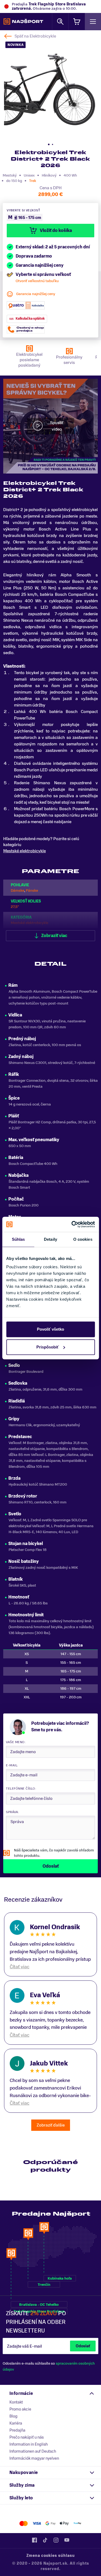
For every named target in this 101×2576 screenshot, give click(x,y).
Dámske (18, 890)
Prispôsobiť (48, 1347)
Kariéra (16, 2423)
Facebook (34, 2540)
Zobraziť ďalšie (51, 2125)
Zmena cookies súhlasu (51, 2556)
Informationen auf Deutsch (33, 2451)
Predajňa (17, 2430)
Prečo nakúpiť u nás (27, 2437)
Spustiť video (57, 426)
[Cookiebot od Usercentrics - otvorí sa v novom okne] (72, 1224)
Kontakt (16, 2402)
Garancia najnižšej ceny (36, 294)
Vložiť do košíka (56, 231)
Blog (13, 2416)
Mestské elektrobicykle (25, 851)
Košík (77, 21)
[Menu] (93, 21)
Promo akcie (20, 2409)
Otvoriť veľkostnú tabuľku (37, 281)
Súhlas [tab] (18, 1239)
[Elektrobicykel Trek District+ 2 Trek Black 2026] (50, 89)
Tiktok (45, 2540)
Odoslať (83, 2346)
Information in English (29, 2444)
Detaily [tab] (50, 1239)
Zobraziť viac (54, 936)
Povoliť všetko (50, 1329)
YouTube (67, 2540)
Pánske (32, 890)
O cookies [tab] (83, 1239)
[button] (49, 144)
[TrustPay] (77, 2523)
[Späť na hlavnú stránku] (23, 22)
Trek (33, 181)
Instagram (56, 2540)
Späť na (35, 36)
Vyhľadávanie (60, 21)
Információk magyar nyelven (34, 2458)
